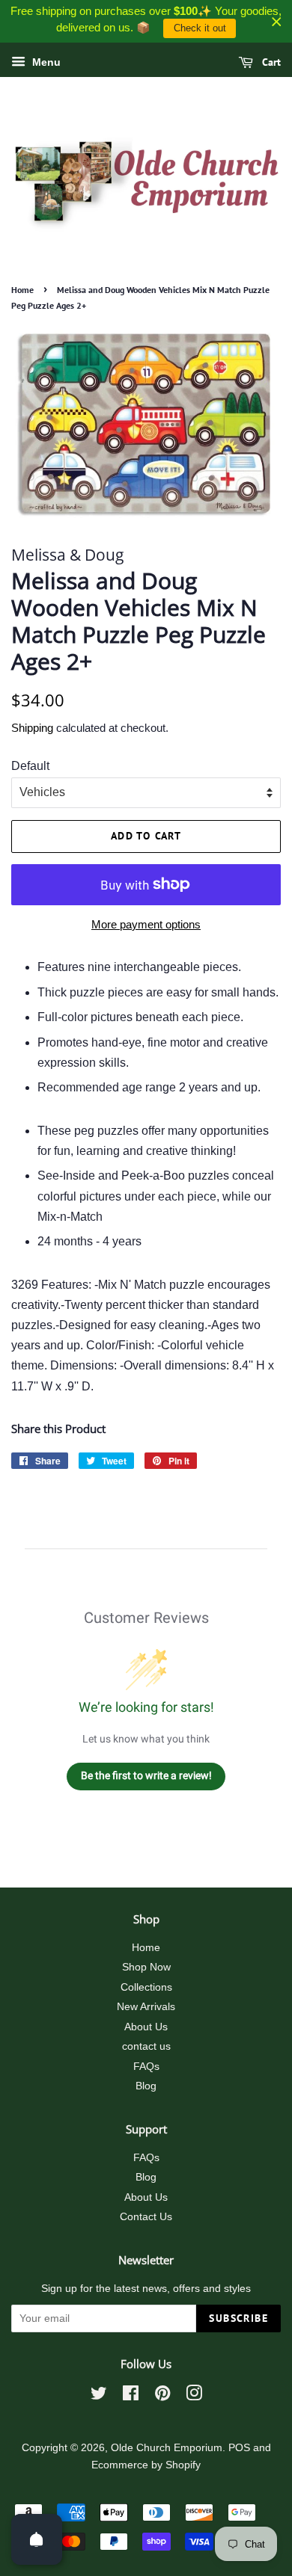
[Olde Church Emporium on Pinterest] (162, 2396)
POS (239, 2448)
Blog (146, 2086)
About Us (146, 2027)
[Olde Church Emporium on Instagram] (194, 2396)
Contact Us (146, 2217)
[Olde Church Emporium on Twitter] (99, 2396)
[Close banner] (277, 21)
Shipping (32, 728)
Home (22, 290)
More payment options (146, 924)
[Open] (37, 2539)
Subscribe (238, 2318)
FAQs (146, 2067)
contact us (146, 2046)
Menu (45, 62)
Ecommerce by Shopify (146, 2465)
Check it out (200, 28)
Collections (146, 1987)
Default (30, 766)
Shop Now (146, 1967)
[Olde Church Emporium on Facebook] (131, 2396)
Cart (270, 62)
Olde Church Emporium (167, 2448)
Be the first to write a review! (146, 1775)
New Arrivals (146, 2007)
